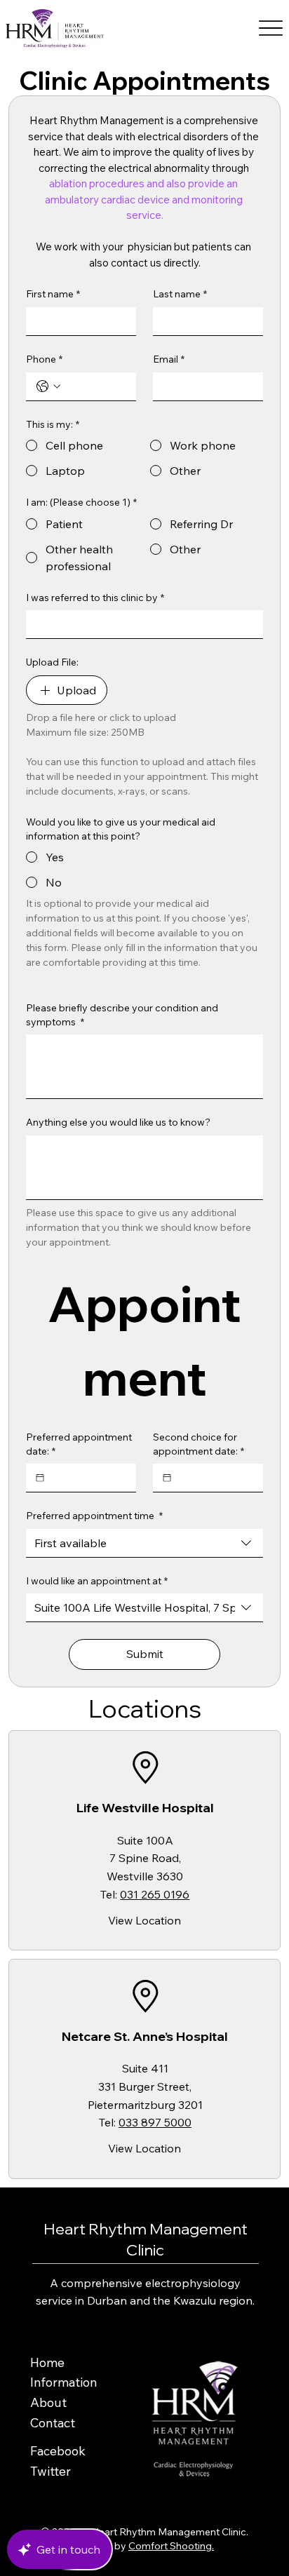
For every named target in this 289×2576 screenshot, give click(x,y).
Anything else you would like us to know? (118, 1122)
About (48, 2402)
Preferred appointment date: (79, 1444)
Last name (180, 294)
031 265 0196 (155, 1894)
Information (63, 2382)
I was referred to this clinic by (95, 598)
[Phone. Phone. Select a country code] (48, 386)
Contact (53, 2423)
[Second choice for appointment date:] (167, 1478)
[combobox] (144, 1543)
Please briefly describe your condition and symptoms (122, 1015)
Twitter (51, 2471)
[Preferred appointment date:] (40, 1478)
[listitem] (144, 1840)
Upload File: (52, 662)
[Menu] (271, 28)
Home (47, 2362)
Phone (44, 359)
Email (169, 359)
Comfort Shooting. (171, 2546)
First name (53, 294)
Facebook (58, 2451)
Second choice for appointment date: (199, 1444)
